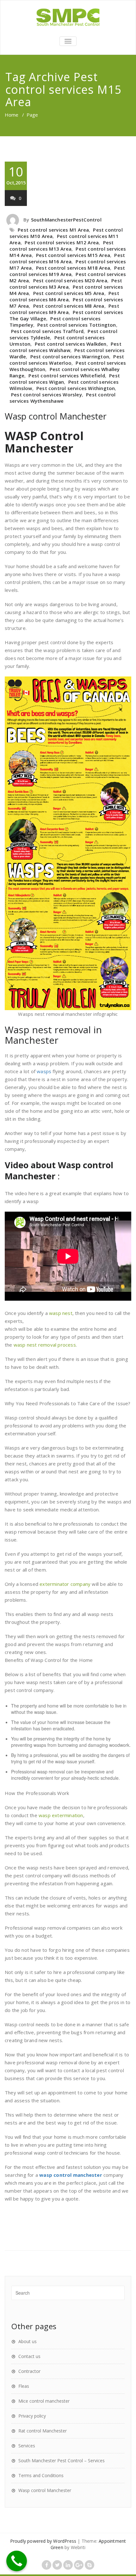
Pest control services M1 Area (53, 230)
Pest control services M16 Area (67, 258)
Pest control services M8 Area (69, 306)
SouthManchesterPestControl (66, 220)
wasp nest (61, 1313)
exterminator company (65, 1584)
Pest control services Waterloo (67, 360)
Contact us (29, 2356)
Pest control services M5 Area (69, 293)
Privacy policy (32, 2416)
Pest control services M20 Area (70, 280)
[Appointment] (68, 17)
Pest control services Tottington (77, 325)
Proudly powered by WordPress (43, 2541)
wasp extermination (61, 1815)
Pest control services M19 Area (67, 271)
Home (12, 115)
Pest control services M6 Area (64, 296)
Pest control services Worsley (46, 394)
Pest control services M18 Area (73, 268)
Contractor (29, 2371)
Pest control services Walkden (71, 344)
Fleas (24, 2386)
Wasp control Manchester (56, 416)
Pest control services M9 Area (64, 309)
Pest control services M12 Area (62, 242)
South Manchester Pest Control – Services (62, 2461)
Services (27, 2446)
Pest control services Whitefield (67, 375)
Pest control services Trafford (47, 331)
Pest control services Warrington (70, 356)
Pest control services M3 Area (66, 284)
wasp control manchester (71, 2175)
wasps (44, 1071)
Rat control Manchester (43, 2431)
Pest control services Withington (76, 388)
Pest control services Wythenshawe (63, 398)
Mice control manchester (44, 2401)
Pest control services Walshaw (65, 347)
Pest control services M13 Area (62, 246)
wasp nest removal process (45, 1345)
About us (28, 2341)
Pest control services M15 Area (73, 255)
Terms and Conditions (41, 2475)
